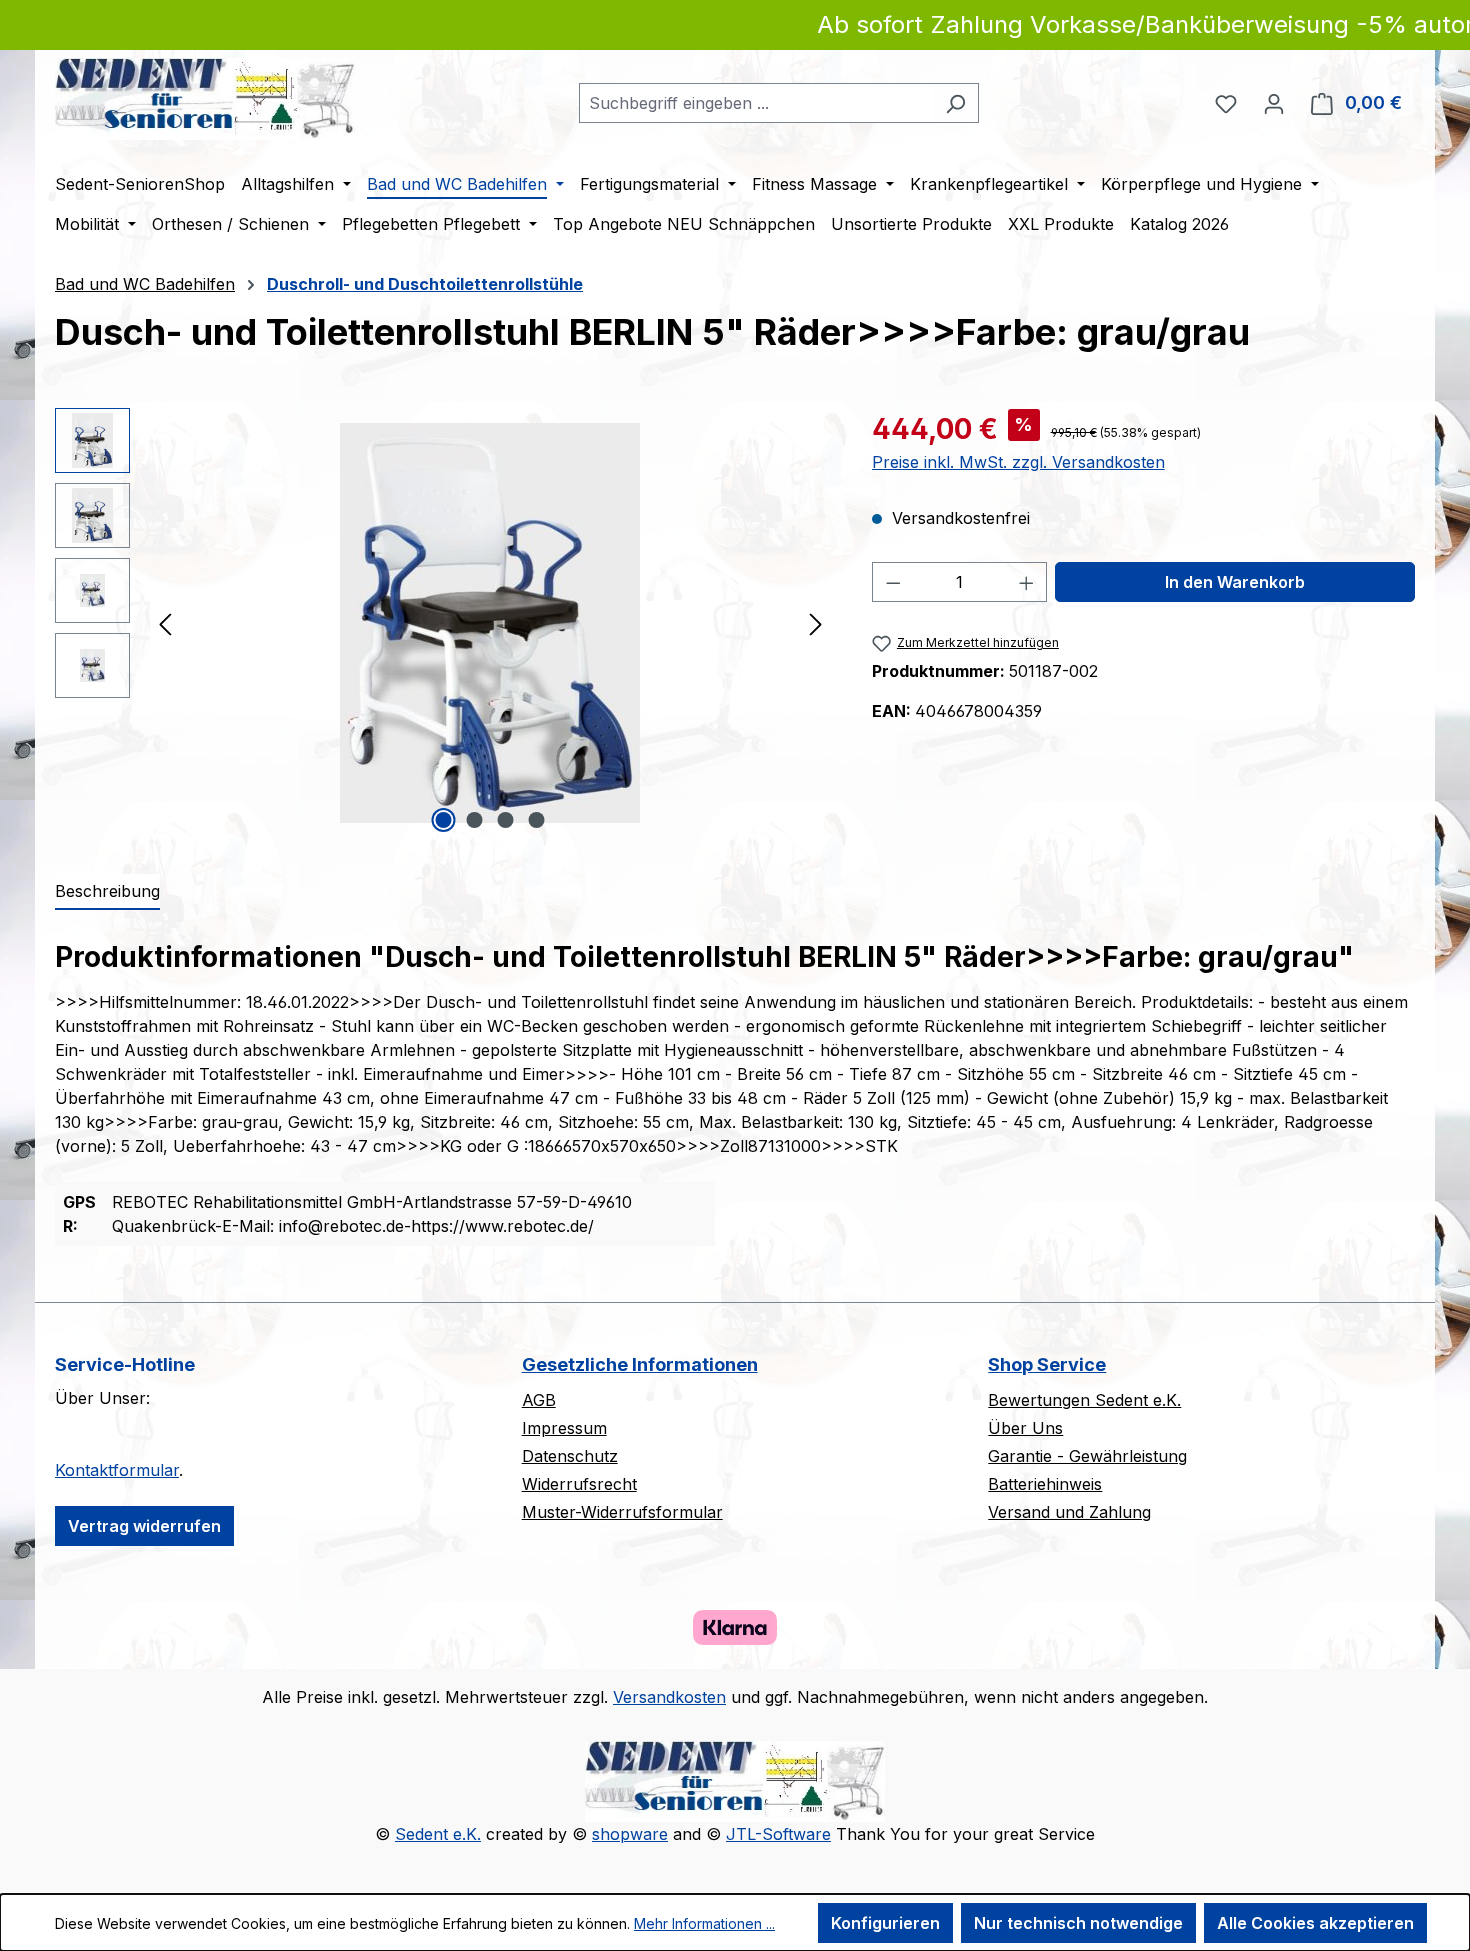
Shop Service (1047, 1364)
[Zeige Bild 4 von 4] (537, 820)
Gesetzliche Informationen (640, 1364)
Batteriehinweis (1045, 1484)
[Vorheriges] (165, 622)
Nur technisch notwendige (1078, 1923)
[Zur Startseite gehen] (205, 99)
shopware (630, 1834)
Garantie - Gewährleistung (1087, 1456)
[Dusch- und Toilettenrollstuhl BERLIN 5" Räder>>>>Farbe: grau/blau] (490, 623)
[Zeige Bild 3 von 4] (506, 820)
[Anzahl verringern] (893, 582)
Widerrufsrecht (579, 1484)
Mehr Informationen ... (704, 1923)
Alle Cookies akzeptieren (1315, 1923)
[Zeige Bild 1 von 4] (444, 820)
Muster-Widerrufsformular (622, 1512)
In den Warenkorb (1235, 582)
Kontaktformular (117, 1470)
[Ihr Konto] (1274, 103)
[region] (443, 623)
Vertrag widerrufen (144, 1526)
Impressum (564, 1428)
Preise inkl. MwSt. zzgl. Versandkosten (1018, 462)
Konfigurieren (885, 1923)
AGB (539, 1400)
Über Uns (1025, 1428)
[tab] (107, 892)
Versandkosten (669, 1697)
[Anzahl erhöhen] (1027, 582)
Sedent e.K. (438, 1834)
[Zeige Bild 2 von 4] (475, 820)
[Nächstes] (816, 622)
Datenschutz (570, 1456)
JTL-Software (778, 1834)
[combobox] (756, 103)
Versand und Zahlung (1069, 1512)
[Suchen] (955, 103)
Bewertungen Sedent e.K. (1084, 1400)
